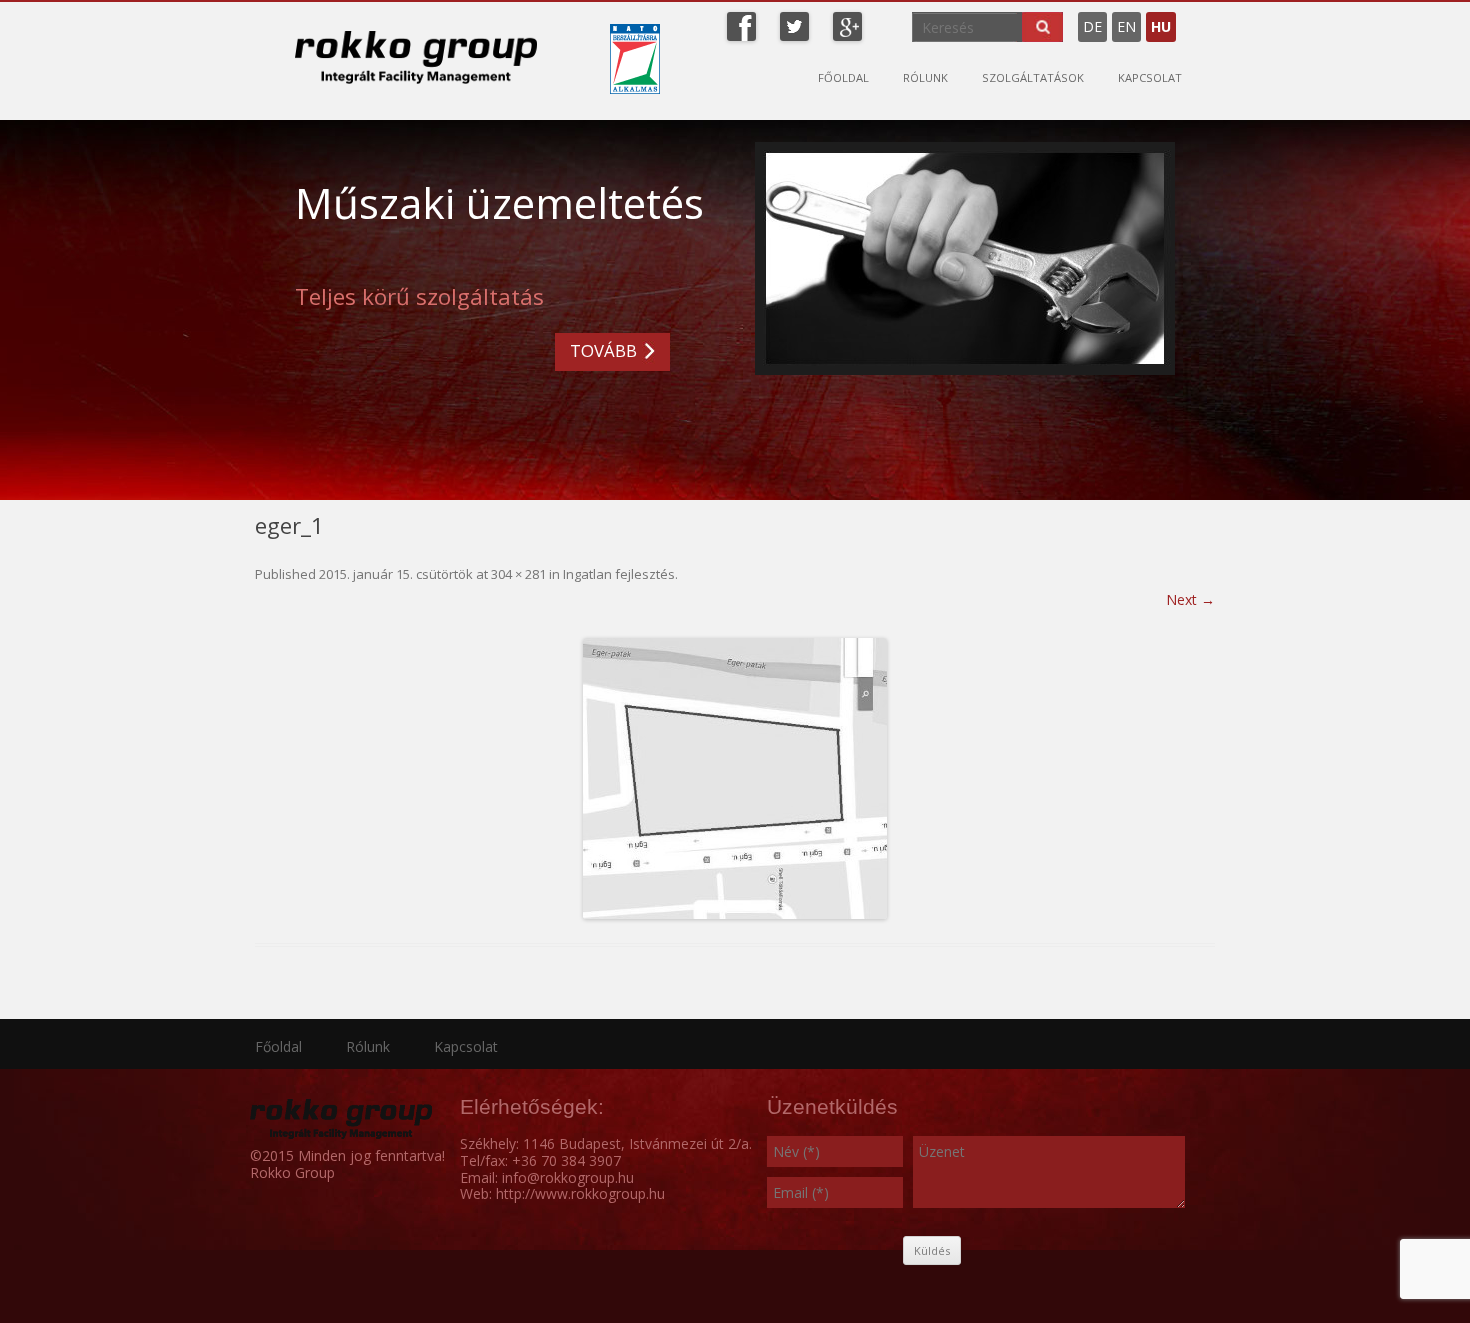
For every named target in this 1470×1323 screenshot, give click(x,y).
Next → (1190, 599)
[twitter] (794, 24)
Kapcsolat (1150, 77)
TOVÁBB (603, 350)
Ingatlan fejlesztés (619, 574)
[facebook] (741, 24)
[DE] (1181, 18)
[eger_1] (735, 778)
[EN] (1191, 18)
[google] (847, 24)
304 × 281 (518, 574)
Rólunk (925, 77)
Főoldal (843, 77)
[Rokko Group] (416, 57)
